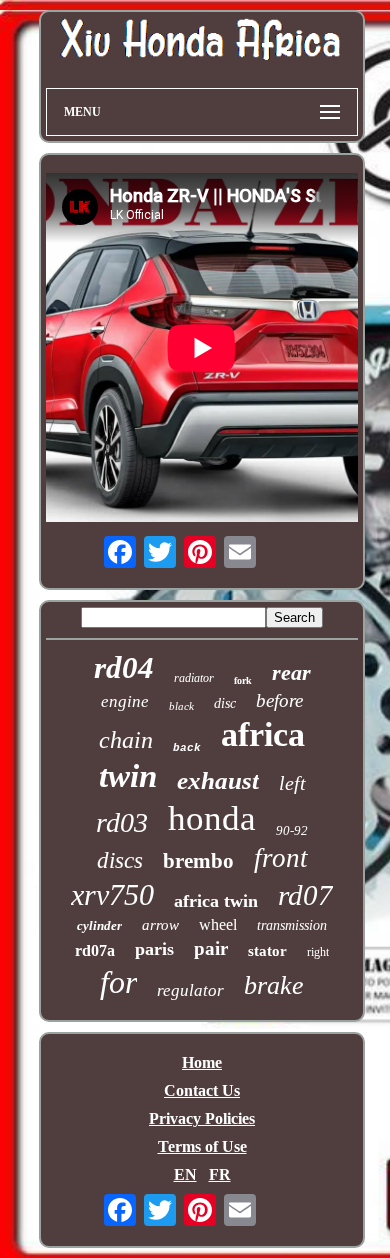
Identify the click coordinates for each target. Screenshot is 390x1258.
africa (263, 734)
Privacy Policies (202, 1118)
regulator (190, 990)
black (181, 706)
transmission (292, 925)
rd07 (305, 895)
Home (202, 1062)
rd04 (124, 667)
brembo (198, 861)
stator (267, 951)
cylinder (99, 925)
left (292, 783)
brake (274, 985)
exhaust (218, 780)
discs (120, 860)
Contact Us (202, 1090)
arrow (160, 925)
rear (291, 672)
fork (243, 680)
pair (211, 948)
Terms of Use (202, 1146)
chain (126, 740)
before (279, 700)
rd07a (95, 950)
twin (128, 776)
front (281, 858)
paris (154, 949)
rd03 (122, 822)
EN (185, 1174)
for (118, 982)
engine (125, 701)
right (318, 952)
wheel (218, 924)
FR (220, 1174)
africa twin (216, 901)
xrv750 (112, 894)
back (187, 748)
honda (212, 818)
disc (225, 703)
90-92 (292, 830)
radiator (194, 678)
